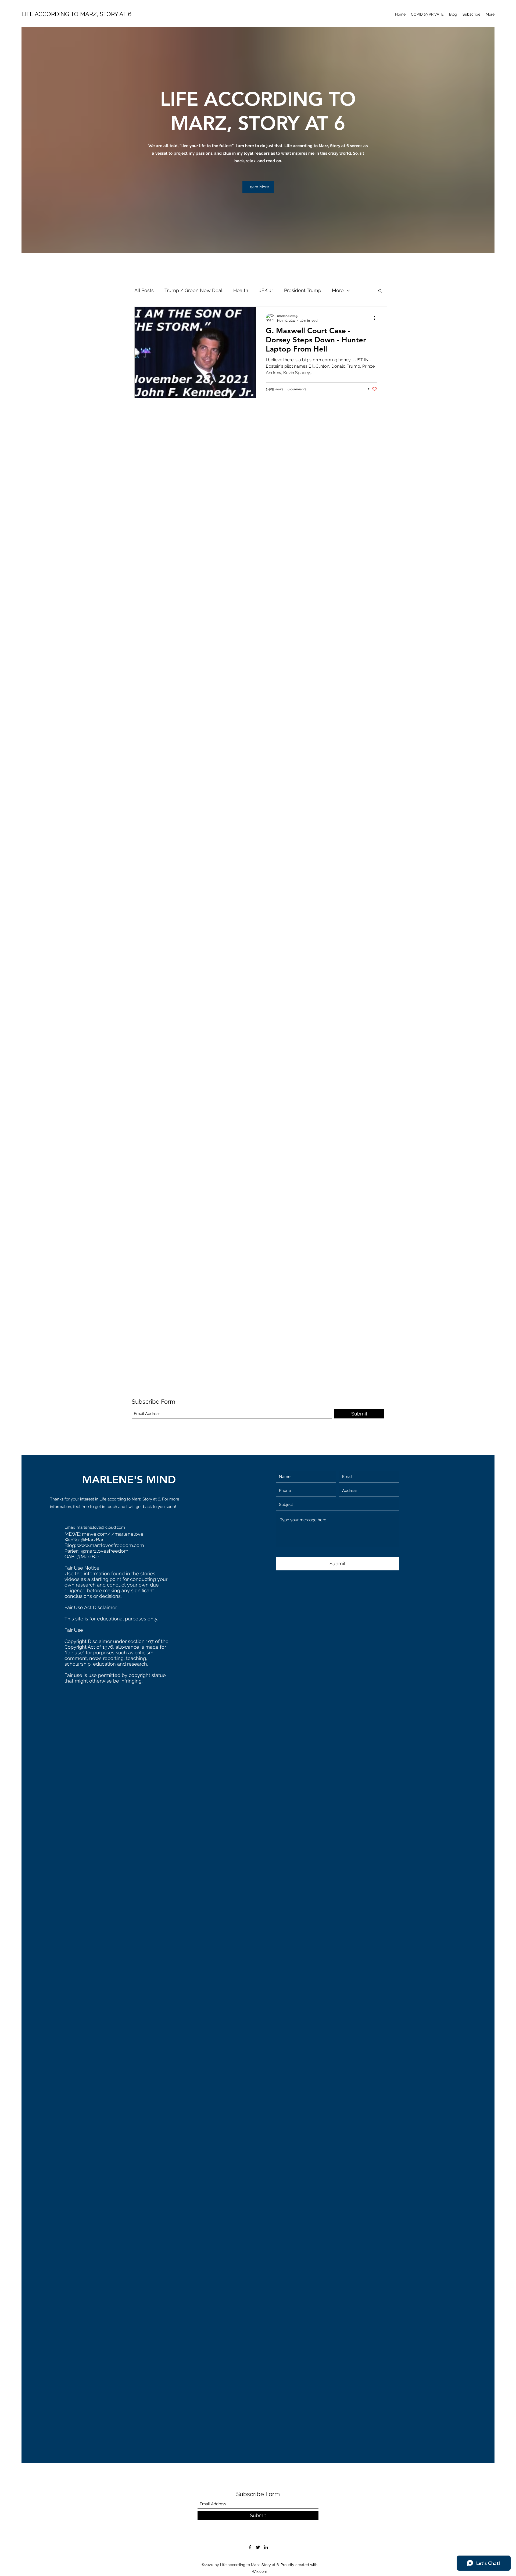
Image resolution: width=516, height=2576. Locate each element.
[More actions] (376, 318)
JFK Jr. (266, 290)
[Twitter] (258, 2547)
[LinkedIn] (266, 2547)
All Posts (144, 290)
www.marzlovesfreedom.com (111, 1545)
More (338, 290)
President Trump (303, 290)
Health (241, 290)
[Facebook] (250, 2547)
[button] (258, 187)
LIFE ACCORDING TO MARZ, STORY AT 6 (76, 14)
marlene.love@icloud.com (101, 1527)
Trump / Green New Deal (193, 290)
